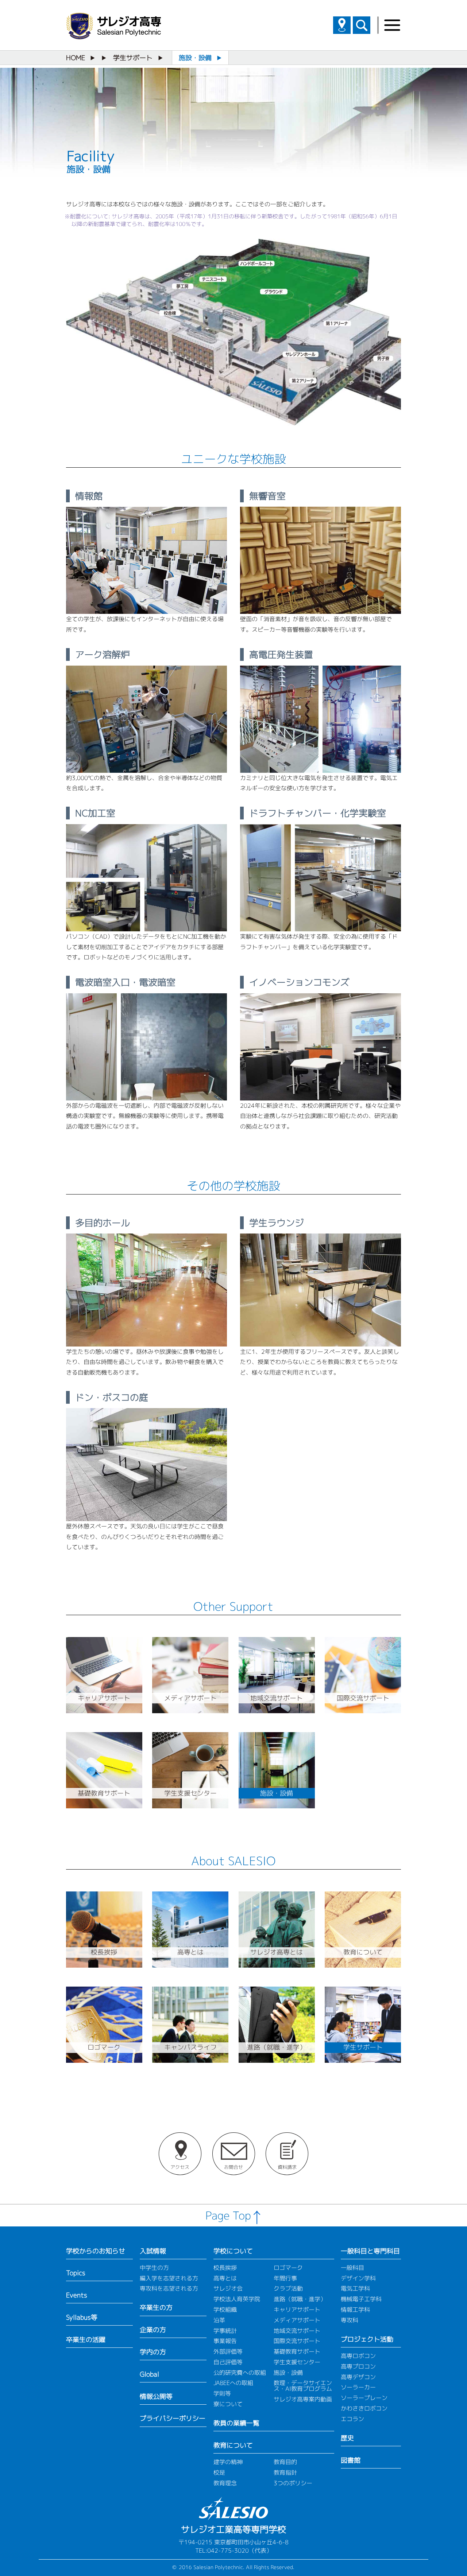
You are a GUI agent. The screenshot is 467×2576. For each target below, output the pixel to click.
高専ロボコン (358, 2356)
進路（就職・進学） (300, 2299)
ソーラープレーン (364, 2398)
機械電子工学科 (361, 2299)
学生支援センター (297, 2362)
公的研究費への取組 (240, 2373)
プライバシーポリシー (173, 2418)
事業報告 (225, 2341)
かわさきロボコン (364, 2408)
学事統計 (225, 2331)
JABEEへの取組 (233, 2383)
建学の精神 (228, 2462)
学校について (233, 2251)
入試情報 (153, 2251)
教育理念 (225, 2483)
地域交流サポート (297, 2331)
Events (77, 2295)
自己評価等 (228, 2362)
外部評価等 (228, 2351)
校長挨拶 (225, 2268)
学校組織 (225, 2310)
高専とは (225, 2278)
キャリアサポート (297, 2310)
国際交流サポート (297, 2341)
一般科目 (352, 2268)
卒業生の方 (156, 2308)
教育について (233, 2445)
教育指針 (285, 2472)
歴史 (347, 2438)
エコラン (352, 2419)
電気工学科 (355, 2288)
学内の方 (153, 2352)
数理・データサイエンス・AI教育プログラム (303, 2386)
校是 (219, 2472)
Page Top (228, 2215)
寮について (228, 2404)
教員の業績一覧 (236, 2423)
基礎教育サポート (297, 2351)
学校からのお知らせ (96, 2251)
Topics (76, 2273)
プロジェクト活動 (367, 2339)
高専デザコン (358, 2377)
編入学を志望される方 (169, 2278)
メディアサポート (297, 2320)
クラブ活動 (288, 2288)
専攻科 (350, 2320)
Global (149, 2374)
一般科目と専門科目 (370, 2251)
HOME (76, 58)
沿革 (219, 2320)
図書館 (351, 2460)
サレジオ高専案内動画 (303, 2399)
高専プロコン (358, 2366)
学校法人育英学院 (237, 2299)
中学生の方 (154, 2268)
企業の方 (153, 2330)
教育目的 (285, 2462)
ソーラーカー (358, 2387)
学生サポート (133, 58)
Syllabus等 (82, 2317)
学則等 (222, 2393)
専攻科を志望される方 (169, 2288)
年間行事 (285, 2278)
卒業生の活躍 (86, 2340)
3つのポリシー (293, 2483)
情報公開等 (156, 2396)
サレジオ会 (228, 2288)
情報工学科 (355, 2310)
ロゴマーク (288, 2268)
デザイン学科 (358, 2278)
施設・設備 (288, 2373)
